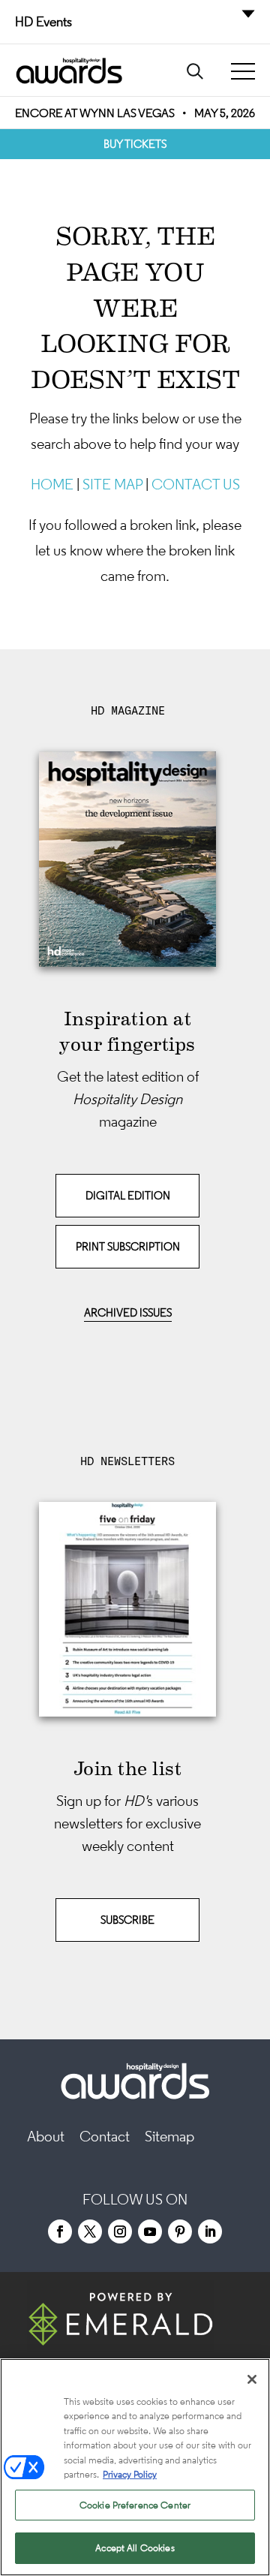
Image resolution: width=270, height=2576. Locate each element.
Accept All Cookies (135, 2548)
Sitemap (169, 2136)
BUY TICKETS (135, 144)
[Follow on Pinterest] (180, 2231)
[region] (135, 2467)
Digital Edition (128, 1195)
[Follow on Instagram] (120, 2231)
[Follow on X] (90, 2231)
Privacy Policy (130, 2474)
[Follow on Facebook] (60, 2231)
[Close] (252, 2379)
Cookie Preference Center (135, 2505)
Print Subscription (128, 1246)
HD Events (43, 22)
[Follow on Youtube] (150, 2231)
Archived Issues (128, 1312)
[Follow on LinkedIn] (210, 2231)
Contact (105, 2136)
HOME (52, 484)
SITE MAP (112, 484)
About (46, 2136)
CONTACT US (196, 484)
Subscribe (127, 1920)
